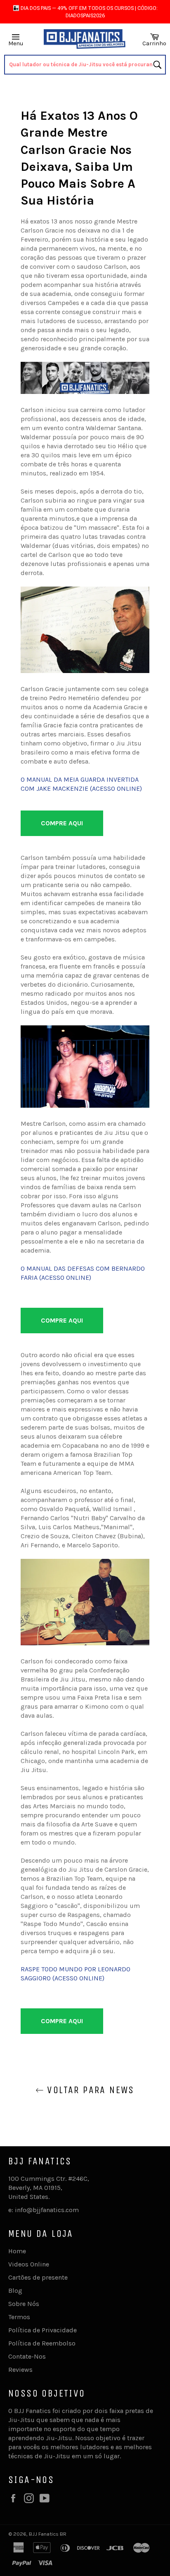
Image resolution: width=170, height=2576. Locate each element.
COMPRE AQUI (62, 823)
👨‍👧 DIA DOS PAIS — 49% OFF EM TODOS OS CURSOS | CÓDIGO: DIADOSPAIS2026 (85, 12)
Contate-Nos (27, 2356)
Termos (19, 2317)
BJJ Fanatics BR (48, 2534)
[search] (85, 65)
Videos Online (29, 2264)
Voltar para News (89, 2090)
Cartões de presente (38, 2277)
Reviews (20, 2370)
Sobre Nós (24, 2304)
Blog (15, 2291)
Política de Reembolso (42, 2343)
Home (17, 2251)
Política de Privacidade (42, 2330)
